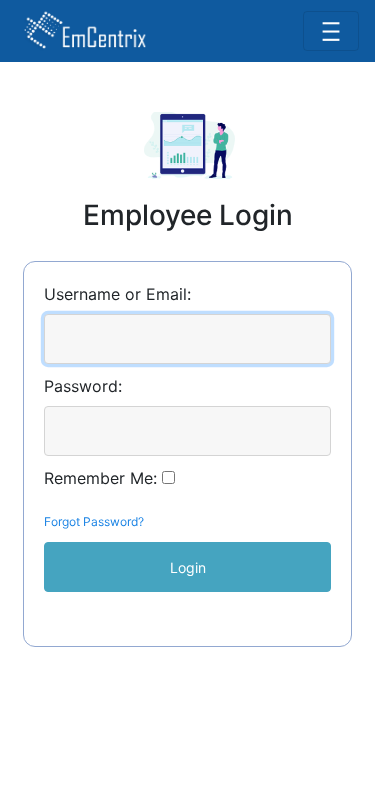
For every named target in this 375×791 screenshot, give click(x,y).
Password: (83, 386)
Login (188, 567)
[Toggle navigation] (331, 31)
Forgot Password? (94, 521)
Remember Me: (100, 478)
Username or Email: (117, 294)
